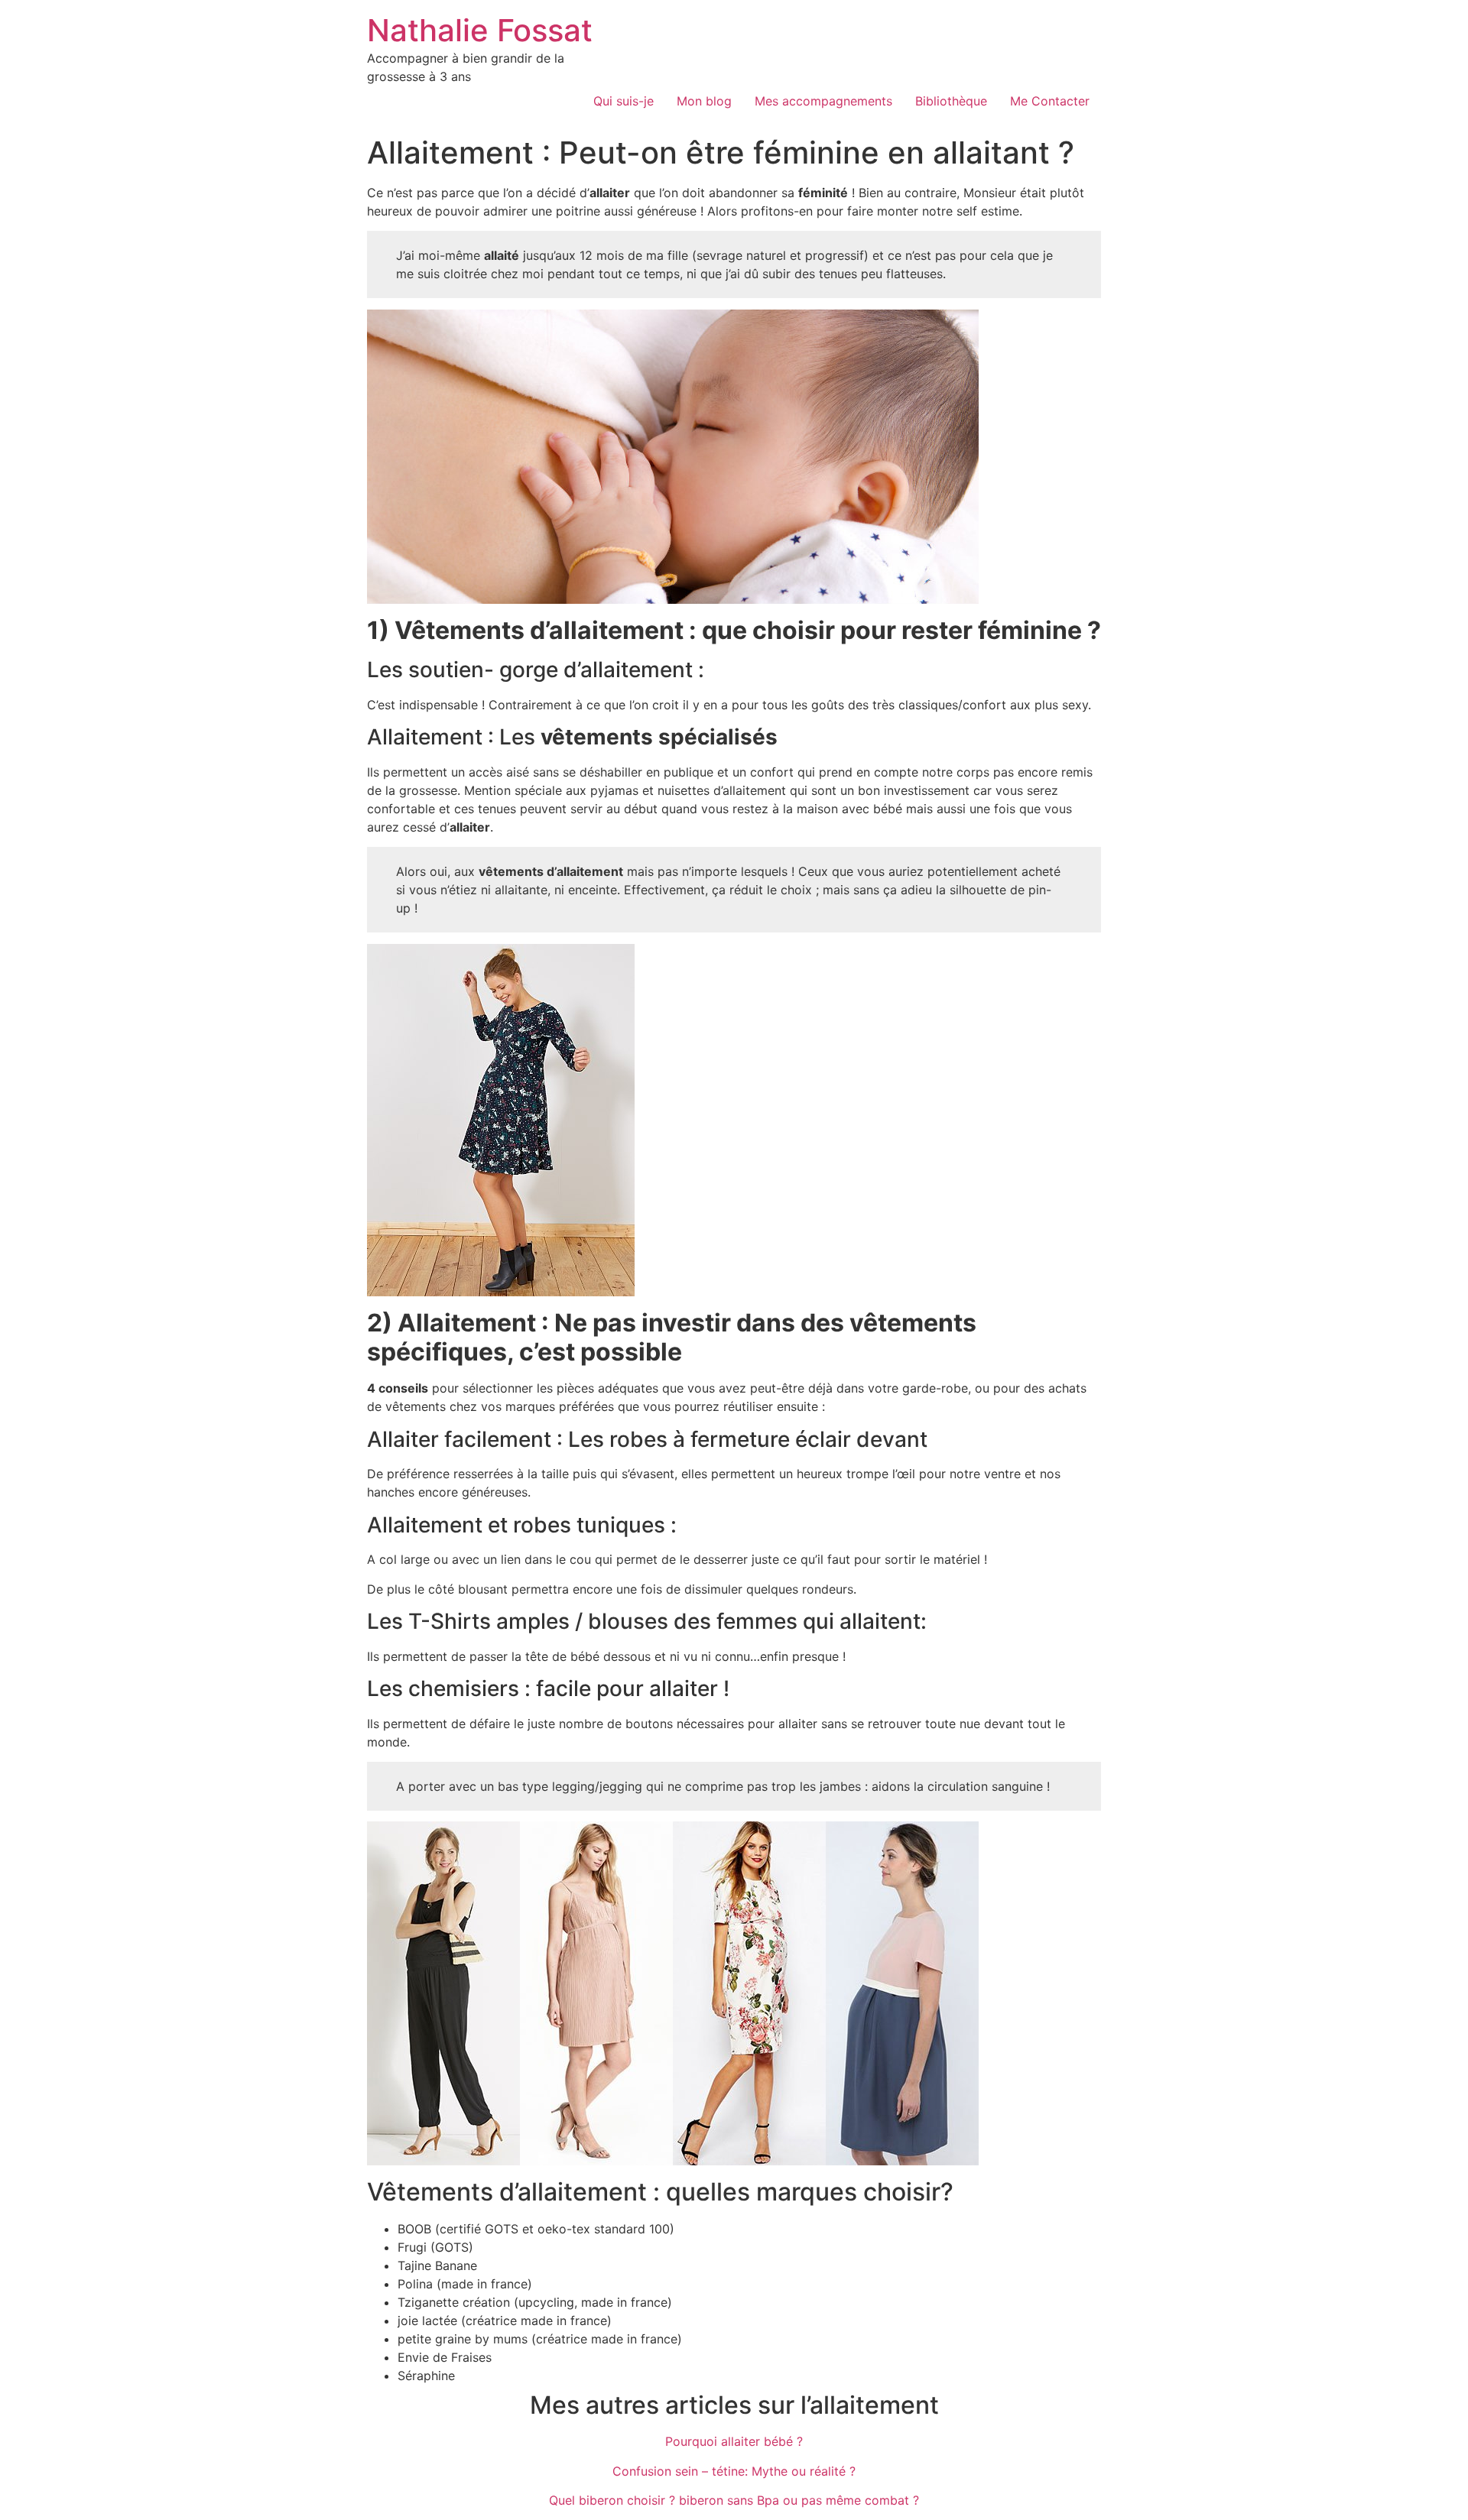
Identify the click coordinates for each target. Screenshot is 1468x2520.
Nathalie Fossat (480, 30)
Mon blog (704, 101)
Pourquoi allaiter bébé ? (734, 2441)
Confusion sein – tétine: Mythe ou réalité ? (734, 2471)
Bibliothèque (951, 101)
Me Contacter (1050, 101)
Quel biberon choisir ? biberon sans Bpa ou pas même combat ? (734, 2500)
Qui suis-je (624, 101)
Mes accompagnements (823, 101)
